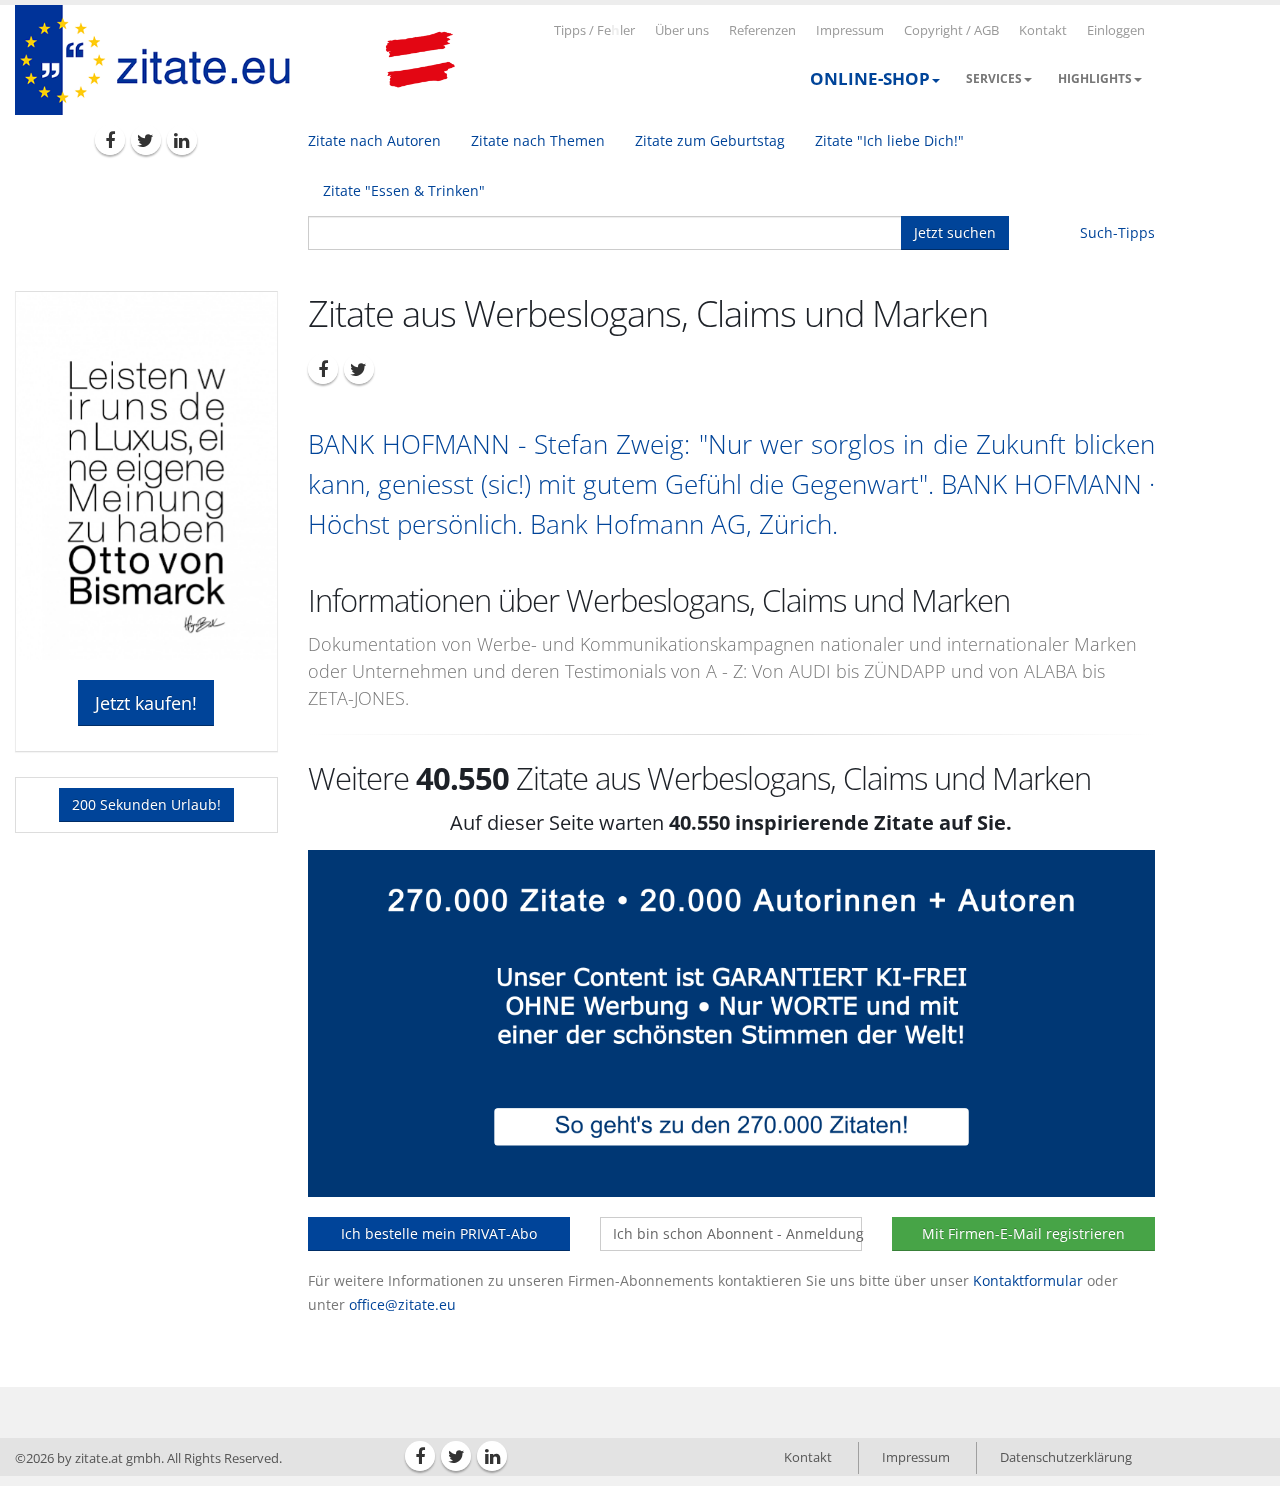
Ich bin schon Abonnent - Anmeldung (737, 1233)
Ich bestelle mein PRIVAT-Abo (439, 1233)
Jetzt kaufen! (146, 703)
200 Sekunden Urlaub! (146, 804)
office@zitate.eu (402, 1304)
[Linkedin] (182, 140)
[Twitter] (146, 140)
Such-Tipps (1117, 232)
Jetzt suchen (955, 232)
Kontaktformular (1028, 1280)
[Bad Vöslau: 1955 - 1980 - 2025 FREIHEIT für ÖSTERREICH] (420, 60)
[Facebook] (110, 140)
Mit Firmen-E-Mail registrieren (1023, 1233)
